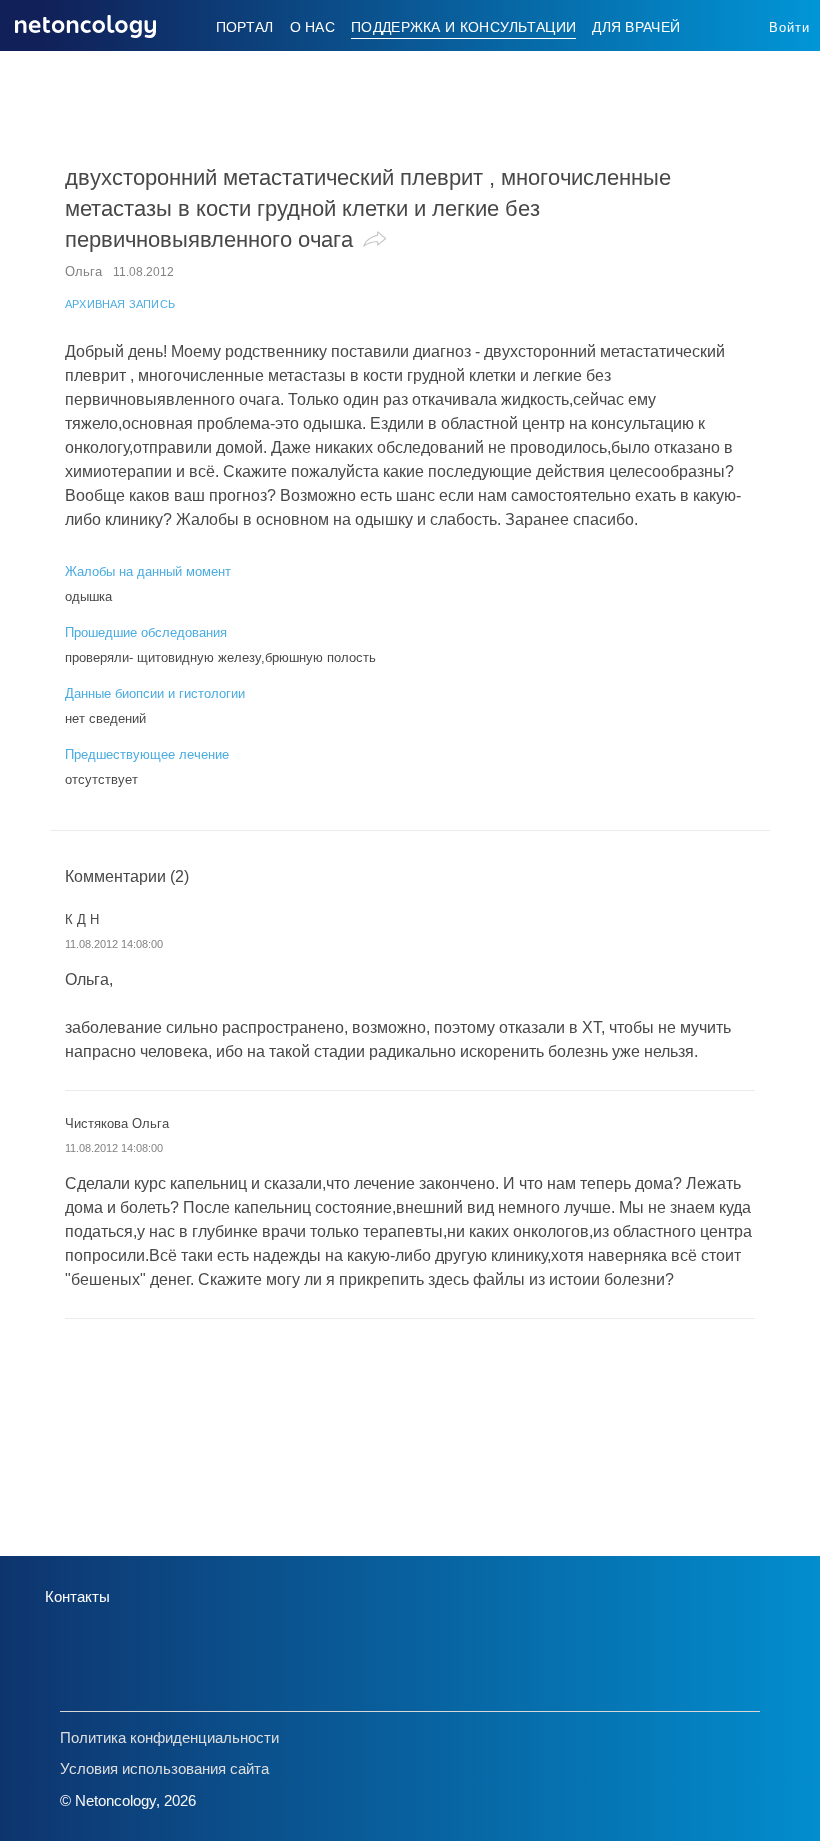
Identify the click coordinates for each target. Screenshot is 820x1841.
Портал (245, 27)
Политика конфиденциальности (169, 1737)
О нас (313, 27)
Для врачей (636, 27)
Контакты (77, 1596)
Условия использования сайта (164, 1768)
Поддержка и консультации (463, 27)
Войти (789, 27)
